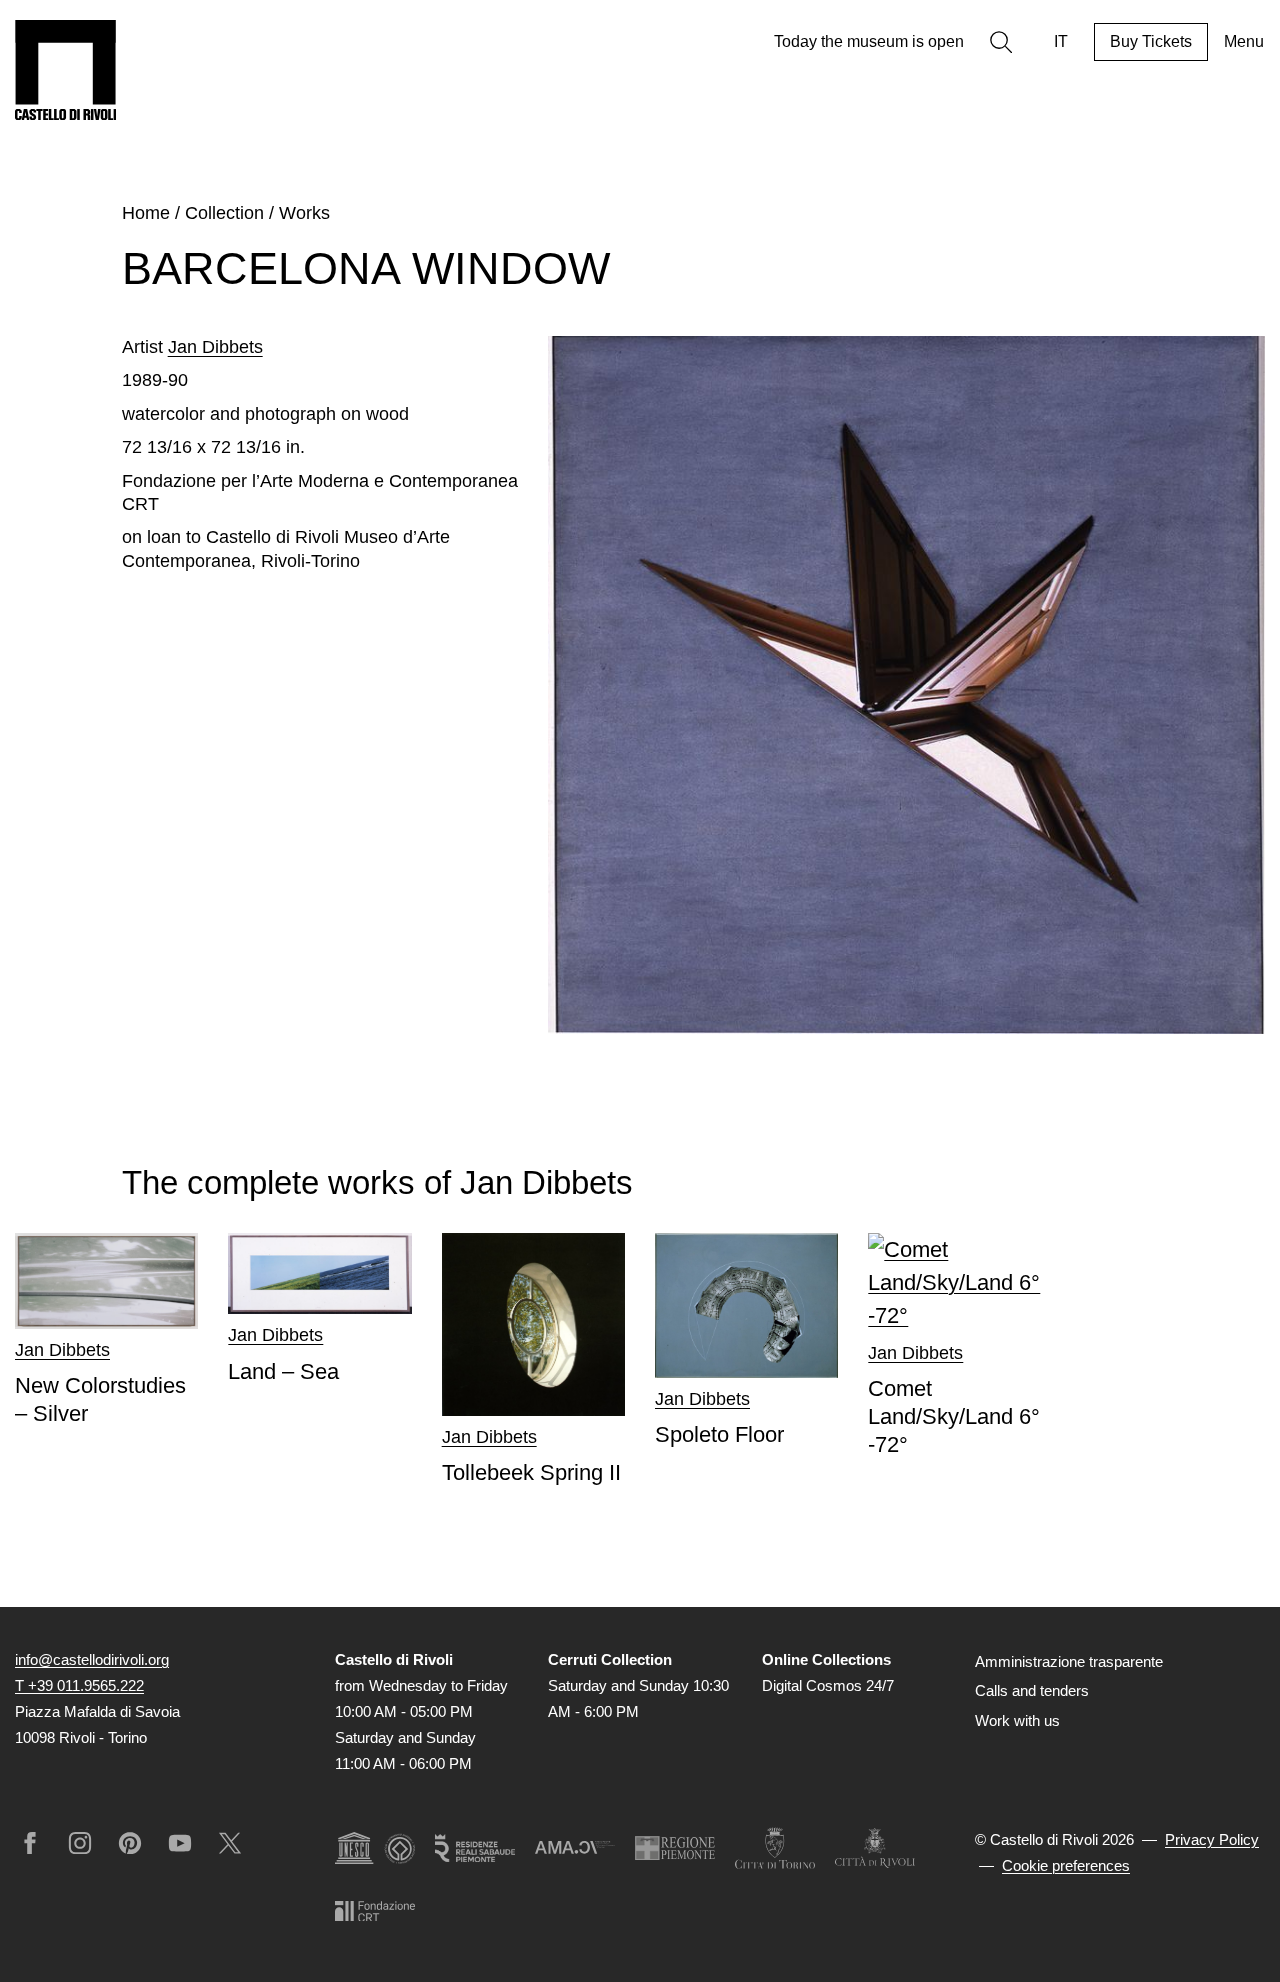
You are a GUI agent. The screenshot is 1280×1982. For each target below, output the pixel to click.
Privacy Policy (1212, 1839)
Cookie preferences (1066, 1865)
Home (146, 213)
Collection (224, 213)
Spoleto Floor (719, 1434)
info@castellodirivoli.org (92, 1659)
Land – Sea (283, 1371)
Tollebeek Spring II (531, 1472)
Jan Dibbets (215, 347)
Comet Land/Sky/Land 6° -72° (954, 1416)
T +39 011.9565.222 (79, 1685)
